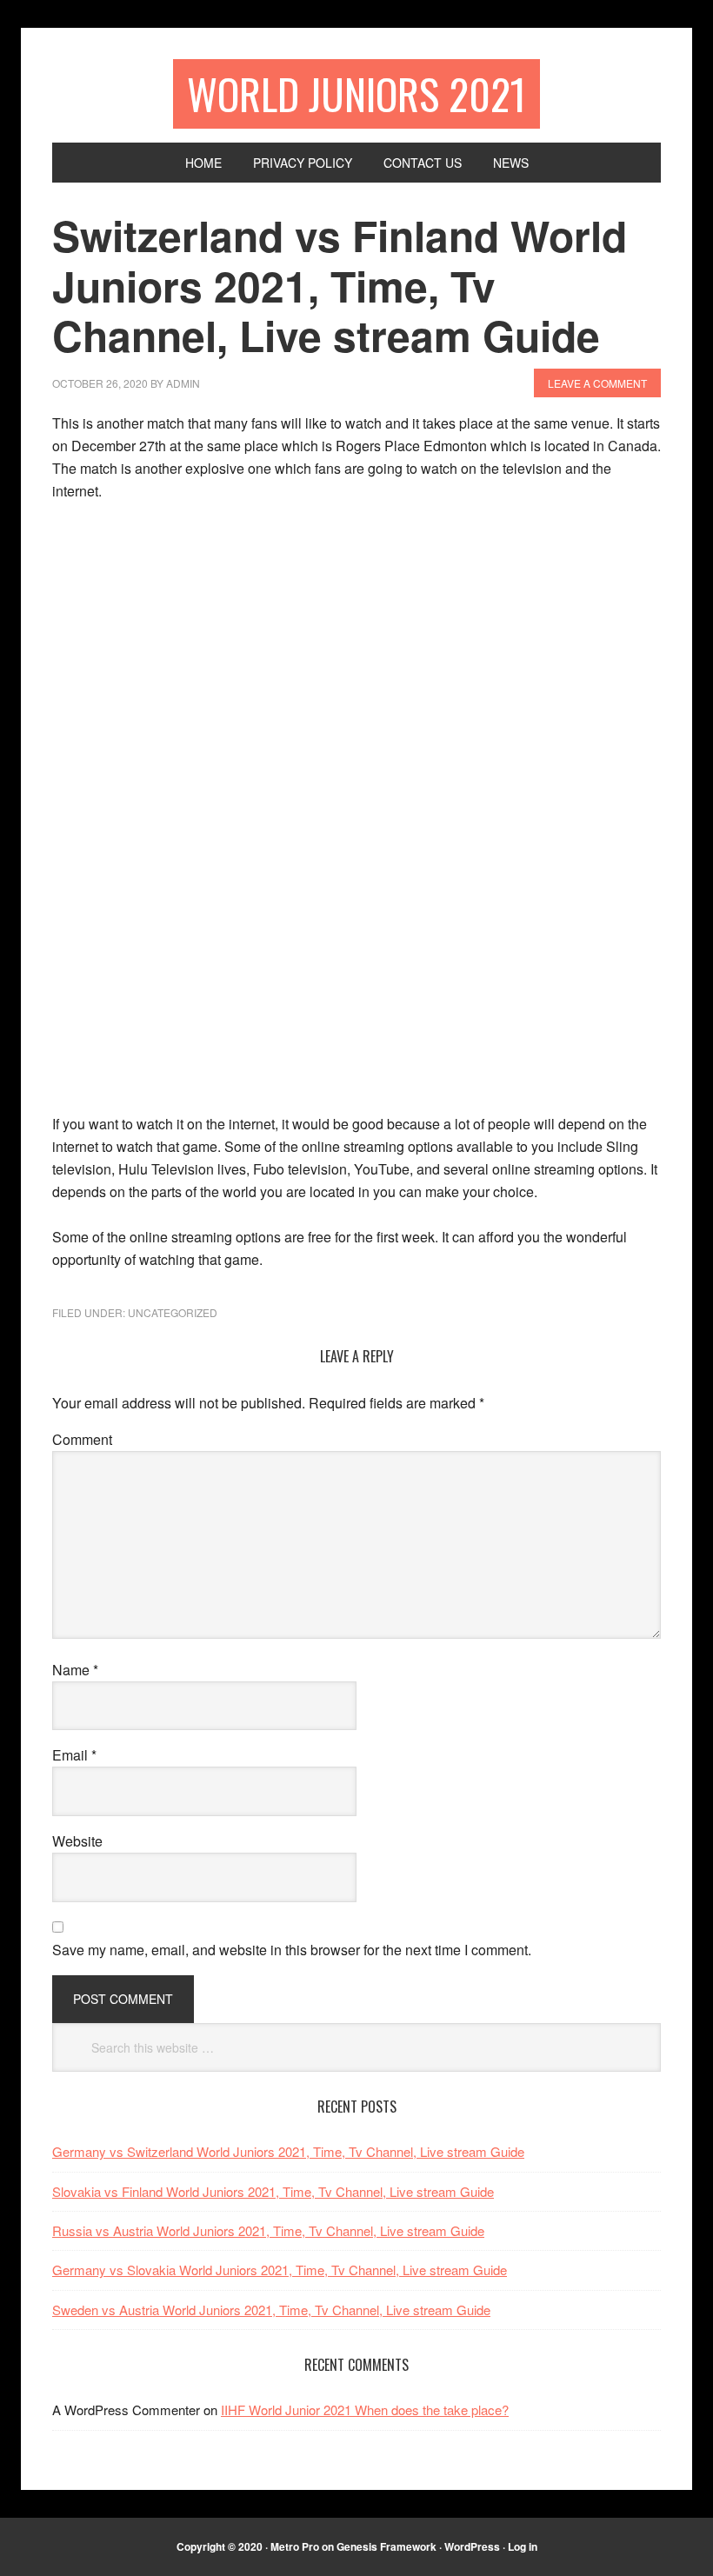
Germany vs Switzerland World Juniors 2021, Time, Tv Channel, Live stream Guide (288, 2151)
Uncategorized (173, 1312)
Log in (523, 2546)
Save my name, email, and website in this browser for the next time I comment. (292, 1950)
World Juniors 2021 (356, 93)
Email (74, 1755)
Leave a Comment (597, 383)
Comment (82, 1439)
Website (77, 1841)
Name (75, 1670)
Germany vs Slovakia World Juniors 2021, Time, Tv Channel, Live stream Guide (280, 2270)
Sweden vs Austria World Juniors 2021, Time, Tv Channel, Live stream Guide (271, 2310)
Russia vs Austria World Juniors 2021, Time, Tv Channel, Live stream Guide (268, 2230)
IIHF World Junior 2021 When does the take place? (365, 2410)
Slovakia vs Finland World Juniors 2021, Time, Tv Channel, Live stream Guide (273, 2191)
